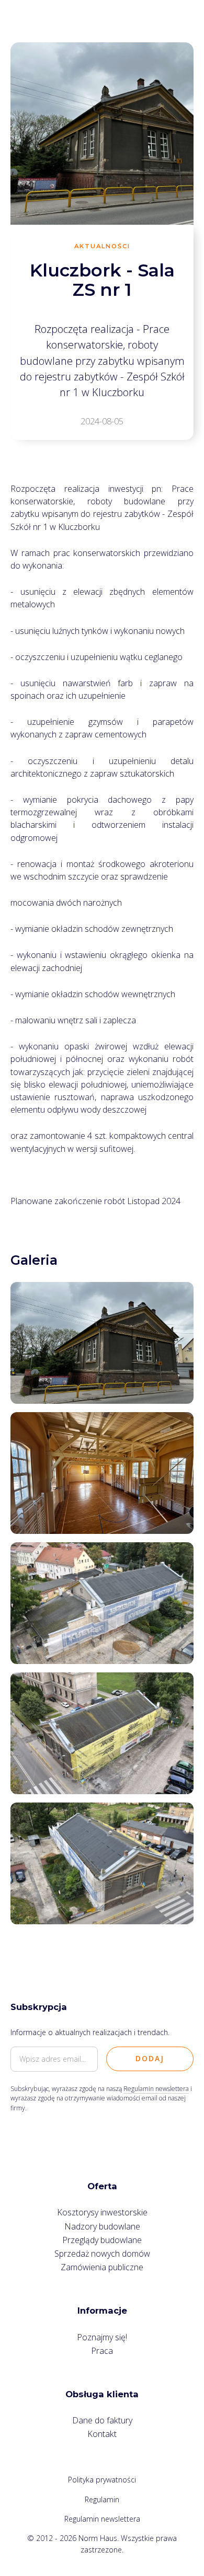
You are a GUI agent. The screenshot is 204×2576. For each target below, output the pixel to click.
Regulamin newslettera (156, 2089)
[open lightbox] (102, 1343)
